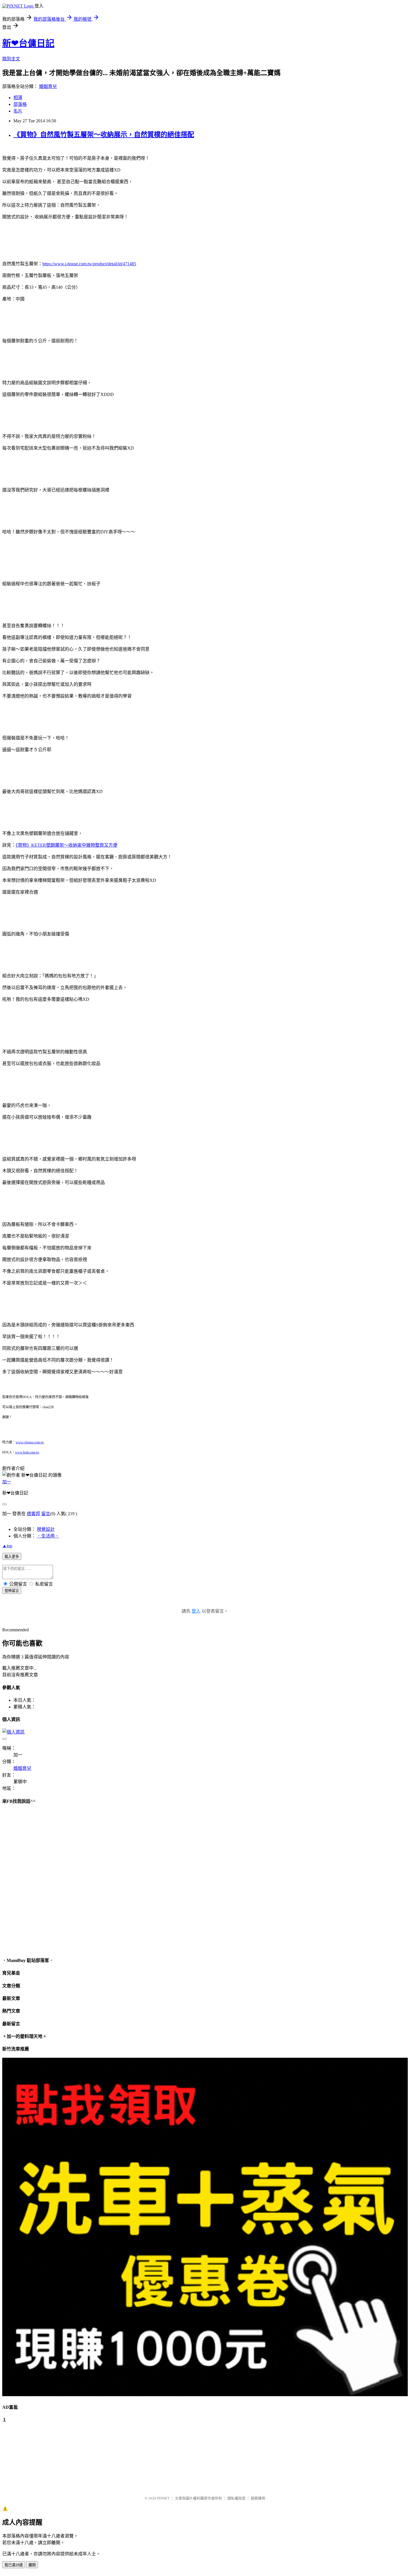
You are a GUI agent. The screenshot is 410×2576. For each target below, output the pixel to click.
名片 (18, 111)
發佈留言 (12, 1591)
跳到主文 (11, 59)
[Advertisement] (30, 2456)
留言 (46, 1514)
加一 (7, 1482)
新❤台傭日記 (28, 43)
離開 (32, 2565)
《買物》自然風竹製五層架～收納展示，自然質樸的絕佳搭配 (104, 135)
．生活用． (48, 1536)
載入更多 (12, 1557)
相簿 (18, 98)
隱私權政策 (236, 2498)
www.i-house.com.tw (30, 1442)
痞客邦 (33, 1514)
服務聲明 (258, 2498)
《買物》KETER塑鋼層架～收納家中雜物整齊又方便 (67, 845)
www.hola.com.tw (27, 1452)
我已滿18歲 (14, 2565)
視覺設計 (46, 1529)
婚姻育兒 (48, 86)
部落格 (20, 104)
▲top (7, 1546)
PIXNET (163, 2498)
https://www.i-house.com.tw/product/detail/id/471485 (89, 264)
